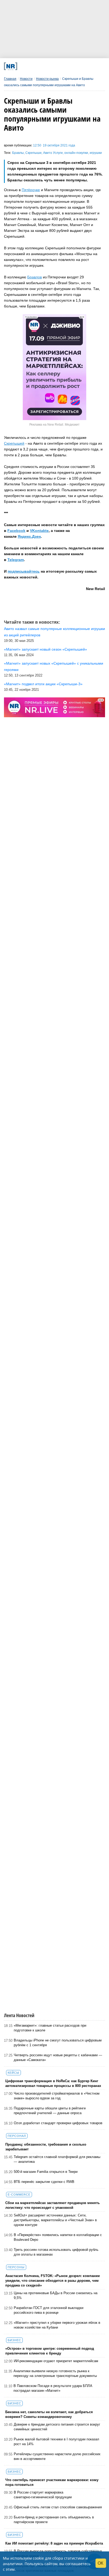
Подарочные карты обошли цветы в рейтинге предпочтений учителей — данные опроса (50, 2111)
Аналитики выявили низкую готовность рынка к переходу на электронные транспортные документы (55, 2373)
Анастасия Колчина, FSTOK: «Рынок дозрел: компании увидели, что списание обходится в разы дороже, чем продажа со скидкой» (53, 2281)
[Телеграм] (23, 66)
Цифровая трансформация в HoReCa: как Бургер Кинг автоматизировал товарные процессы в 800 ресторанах (53, 2083)
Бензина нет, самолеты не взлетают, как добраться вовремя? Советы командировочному (49, 2414)
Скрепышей (14, 443)
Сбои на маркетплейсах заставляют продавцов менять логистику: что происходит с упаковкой (53, 2205)
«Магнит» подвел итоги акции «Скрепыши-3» (43, 684)
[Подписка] (81, 66)
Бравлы (18, 153)
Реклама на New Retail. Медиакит (54, 425)
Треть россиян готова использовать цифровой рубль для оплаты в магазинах (56, 2252)
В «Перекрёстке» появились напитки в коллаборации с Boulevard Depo (58, 2237)
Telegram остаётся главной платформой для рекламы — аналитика (57, 2159)
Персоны (16, 2267)
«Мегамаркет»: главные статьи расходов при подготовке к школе (50, 2028)
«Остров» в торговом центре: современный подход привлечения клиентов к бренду (50, 2351)
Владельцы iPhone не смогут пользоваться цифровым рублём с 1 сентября (58, 2043)
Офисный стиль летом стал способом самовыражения (58, 2507)
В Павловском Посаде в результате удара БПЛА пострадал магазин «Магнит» (53, 2388)
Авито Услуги (53, 153)
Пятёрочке (31, 190)
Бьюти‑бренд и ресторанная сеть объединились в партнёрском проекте (54, 2520)
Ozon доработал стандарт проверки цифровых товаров (58, 2123)
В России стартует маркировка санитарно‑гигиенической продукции (43, 2495)
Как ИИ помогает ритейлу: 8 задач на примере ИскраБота (54, 2543)
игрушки (96, 153)
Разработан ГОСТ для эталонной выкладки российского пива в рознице (49, 2310)
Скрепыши (33, 153)
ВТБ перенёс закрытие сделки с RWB (44, 2182)
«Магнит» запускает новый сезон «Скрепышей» (46, 649)
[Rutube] (71, 66)
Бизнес (14, 2340)
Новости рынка (47, 79)
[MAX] (43, 66)
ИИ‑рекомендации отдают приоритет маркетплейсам (56, 2361)
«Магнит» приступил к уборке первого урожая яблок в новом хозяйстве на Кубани (57, 2325)
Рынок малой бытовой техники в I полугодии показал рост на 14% (56, 2442)
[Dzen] (52, 66)
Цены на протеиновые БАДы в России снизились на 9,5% (56, 2295)
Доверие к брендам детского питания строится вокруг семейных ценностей (57, 2427)
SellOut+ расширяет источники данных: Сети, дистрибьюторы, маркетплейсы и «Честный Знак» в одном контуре (55, 2220)
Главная (10, 79)
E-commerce (19, 2195)
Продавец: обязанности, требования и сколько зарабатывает (46, 2147)
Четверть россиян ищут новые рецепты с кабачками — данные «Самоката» (58, 2057)
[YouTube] (62, 66)
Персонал (17, 2136)
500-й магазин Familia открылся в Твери (46, 2172)
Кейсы (13, 2073)
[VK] (33, 66)
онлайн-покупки (76, 153)
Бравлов (35, 277)
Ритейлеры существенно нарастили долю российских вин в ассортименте (57, 2456)
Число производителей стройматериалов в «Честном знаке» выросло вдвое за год (57, 2096)
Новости (26, 79)
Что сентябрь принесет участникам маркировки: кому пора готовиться (52, 2482)
